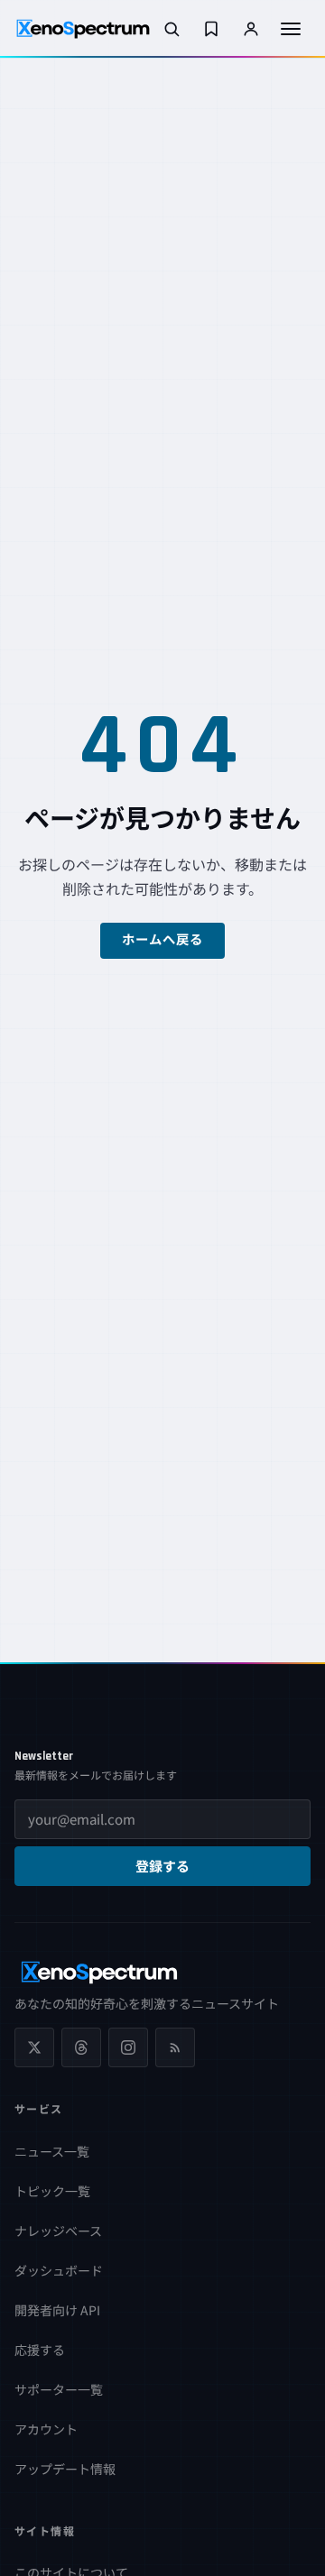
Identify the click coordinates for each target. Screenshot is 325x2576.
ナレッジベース (58, 2231)
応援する (40, 2350)
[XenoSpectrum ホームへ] (83, 29)
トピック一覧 (52, 2191)
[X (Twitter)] (34, 2047)
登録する (162, 1868)
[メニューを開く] (291, 29)
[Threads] (81, 2047)
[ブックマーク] (211, 29)
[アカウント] (251, 29)
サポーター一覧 (59, 2389)
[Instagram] (128, 2047)
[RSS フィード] (175, 2047)
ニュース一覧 (52, 2151)
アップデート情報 (65, 2469)
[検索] (172, 29)
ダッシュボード (59, 2270)
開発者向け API (57, 2310)
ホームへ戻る (163, 941)
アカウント (46, 2429)
